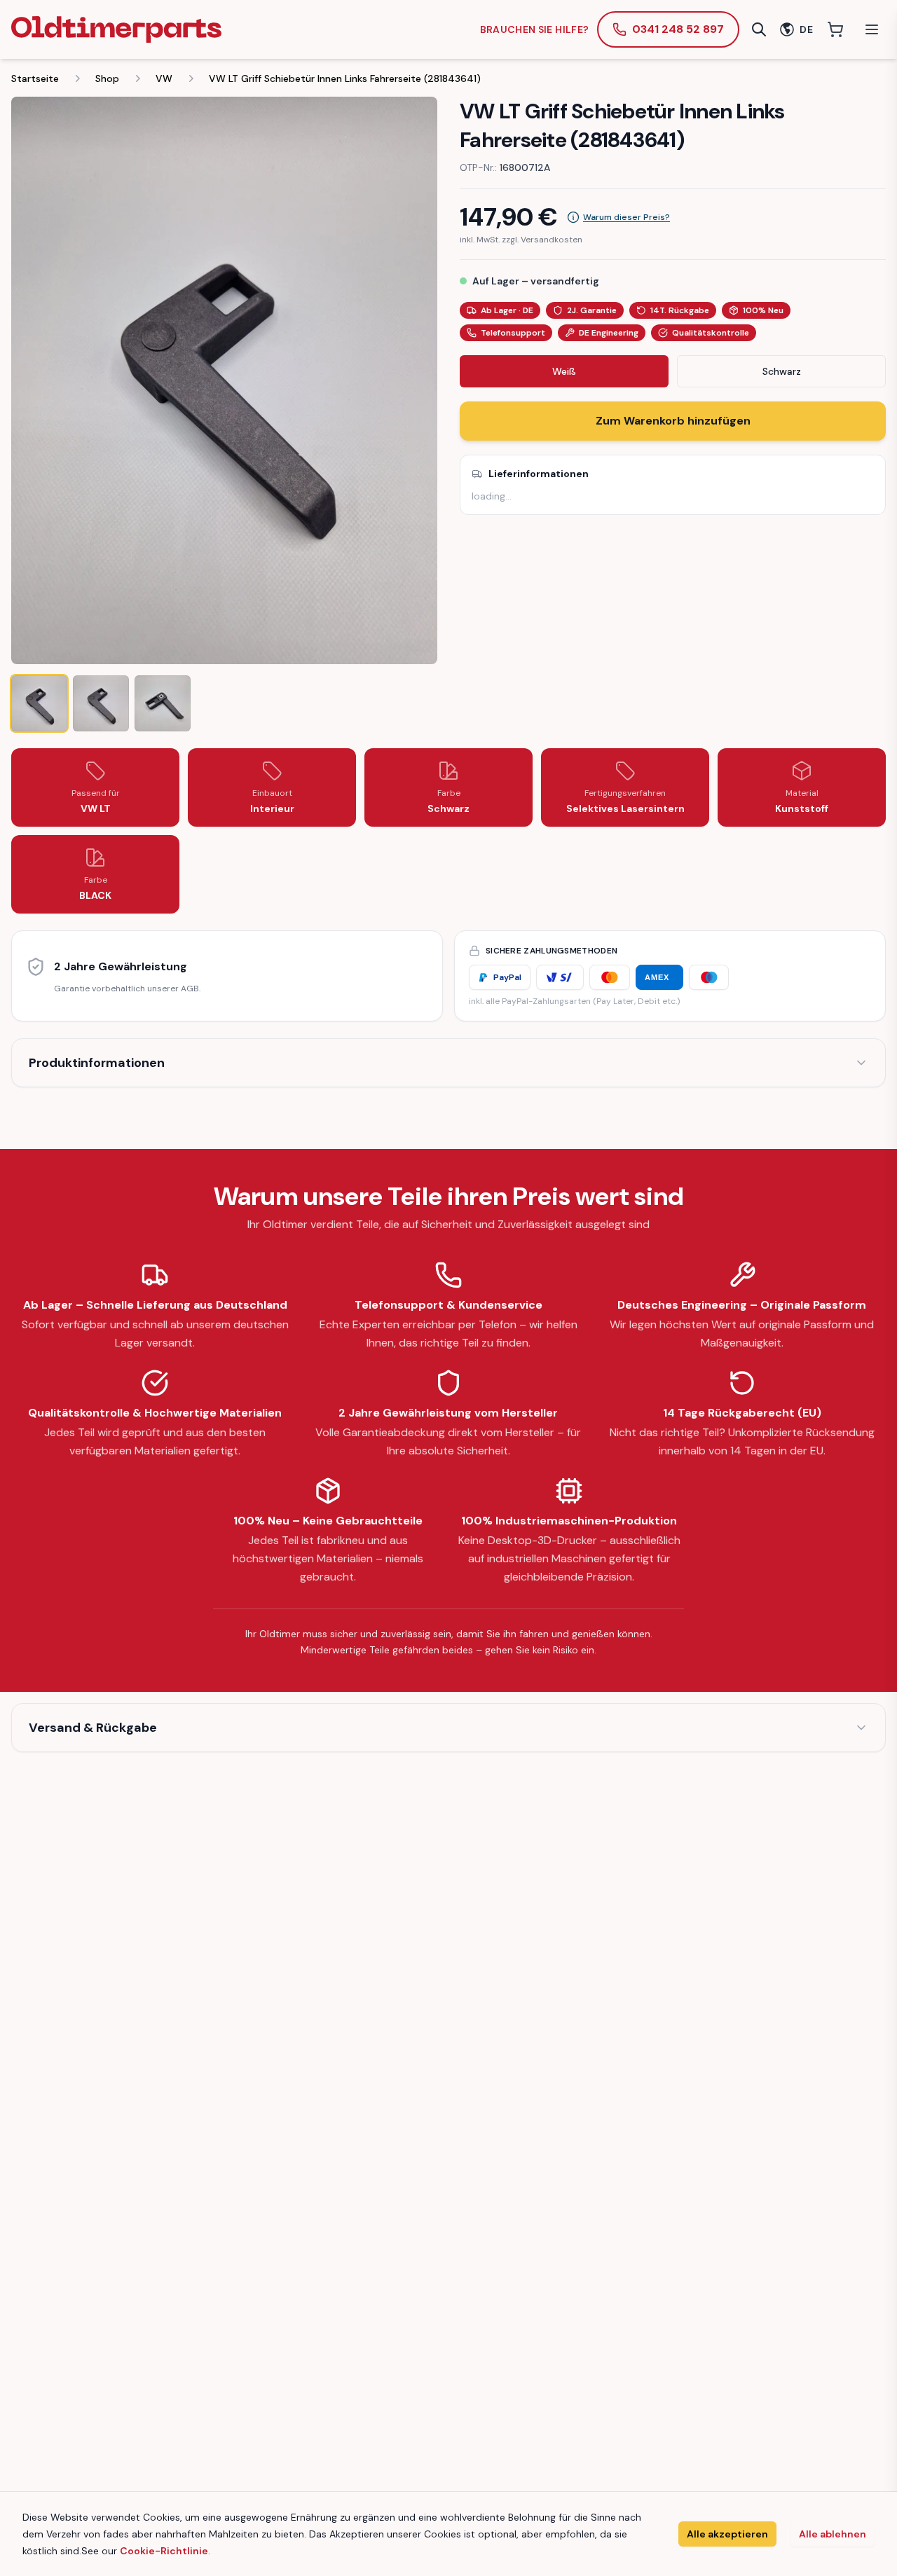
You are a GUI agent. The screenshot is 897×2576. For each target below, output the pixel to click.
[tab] (39, 703)
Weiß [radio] (564, 371)
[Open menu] (872, 29)
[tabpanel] (224, 380)
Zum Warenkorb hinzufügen (673, 421)
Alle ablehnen (833, 2534)
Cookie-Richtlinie (164, 2551)
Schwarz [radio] (782, 371)
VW (164, 78)
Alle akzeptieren (727, 2534)
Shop (107, 78)
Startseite (35, 78)
